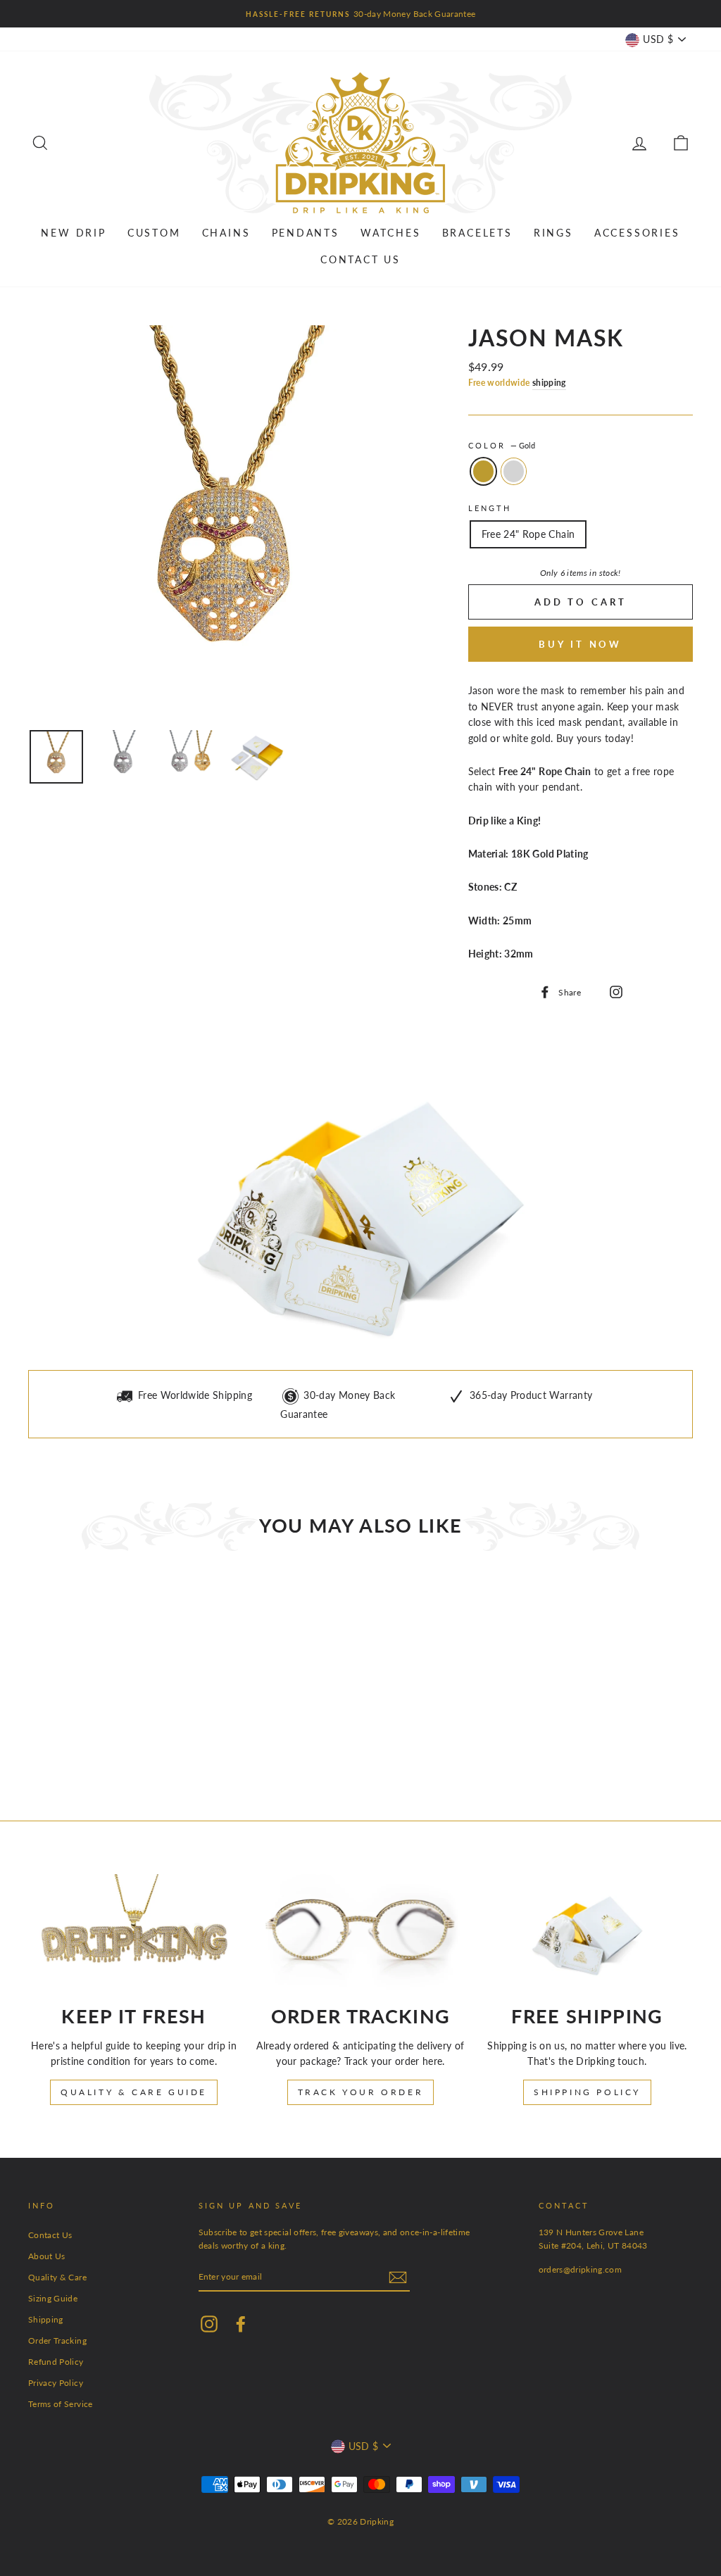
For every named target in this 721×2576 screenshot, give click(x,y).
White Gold (514, 471)
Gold (483, 471)
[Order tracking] (360, 1934)
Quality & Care (57, 2277)
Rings (553, 233)
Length (490, 508)
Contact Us (360, 259)
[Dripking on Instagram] (614, 991)
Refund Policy (56, 2362)
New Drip (73, 233)
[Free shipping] (587, 1934)
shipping (549, 383)
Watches (391, 233)
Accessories (637, 233)
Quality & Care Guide (134, 2092)
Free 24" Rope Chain (528, 534)
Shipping (46, 2319)
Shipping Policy (587, 2092)
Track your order (361, 2092)
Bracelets (477, 233)
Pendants (306, 233)
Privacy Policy (56, 2383)
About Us (47, 2256)
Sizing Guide (53, 2298)
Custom (154, 233)
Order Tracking (57, 2341)
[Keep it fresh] (134, 1934)
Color (502, 446)
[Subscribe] (398, 2277)
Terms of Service (61, 2404)
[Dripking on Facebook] (241, 2323)
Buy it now (580, 644)
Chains (226, 233)
